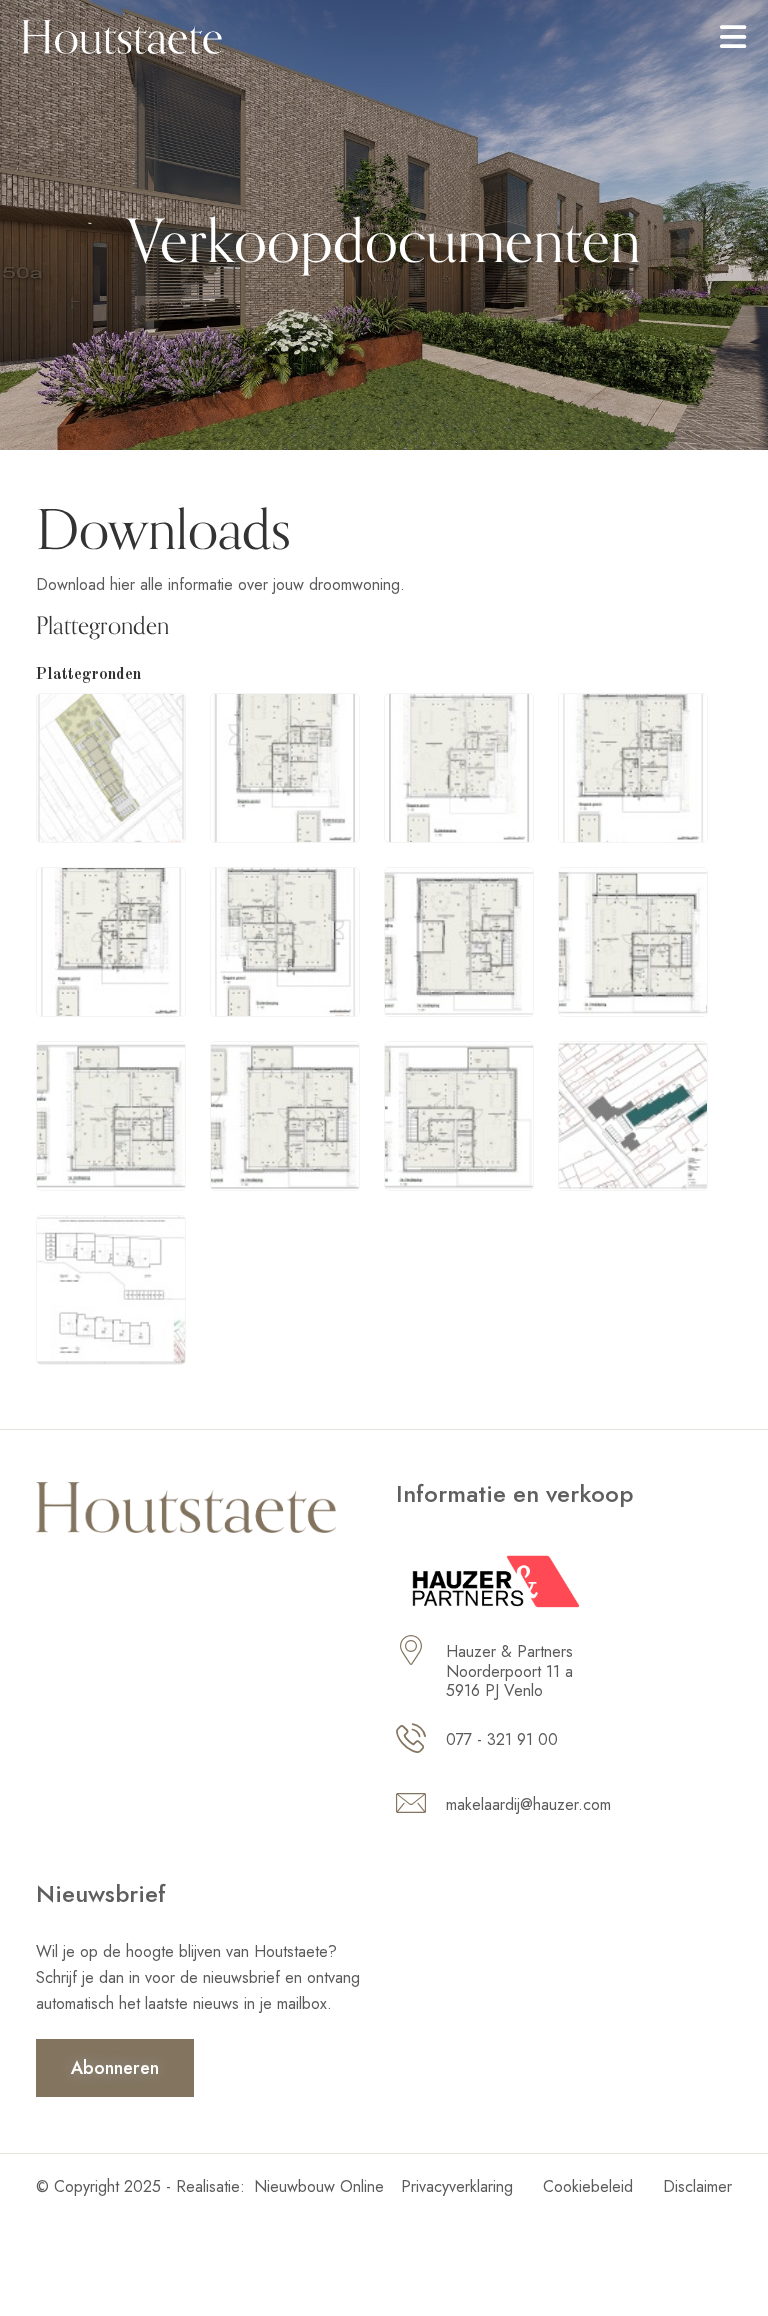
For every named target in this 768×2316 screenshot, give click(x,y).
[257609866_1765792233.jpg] (111, 940)
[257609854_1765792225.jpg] (459, 766)
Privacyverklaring (457, 2186)
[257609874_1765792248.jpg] (111, 1114)
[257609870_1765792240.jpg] (459, 940)
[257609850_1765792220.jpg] (285, 766)
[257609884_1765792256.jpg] (459, 1114)
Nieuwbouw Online (319, 2186)
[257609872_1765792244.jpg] (633, 940)
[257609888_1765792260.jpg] (633, 1114)
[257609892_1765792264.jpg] (111, 1288)
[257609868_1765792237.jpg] (285, 940)
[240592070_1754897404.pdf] (111, 766)
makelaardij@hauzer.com (528, 1804)
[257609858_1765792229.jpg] (633, 766)
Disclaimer (697, 2186)
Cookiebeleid (588, 2186)
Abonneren (115, 2068)
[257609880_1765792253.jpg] (285, 1114)
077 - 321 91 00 (502, 1739)
